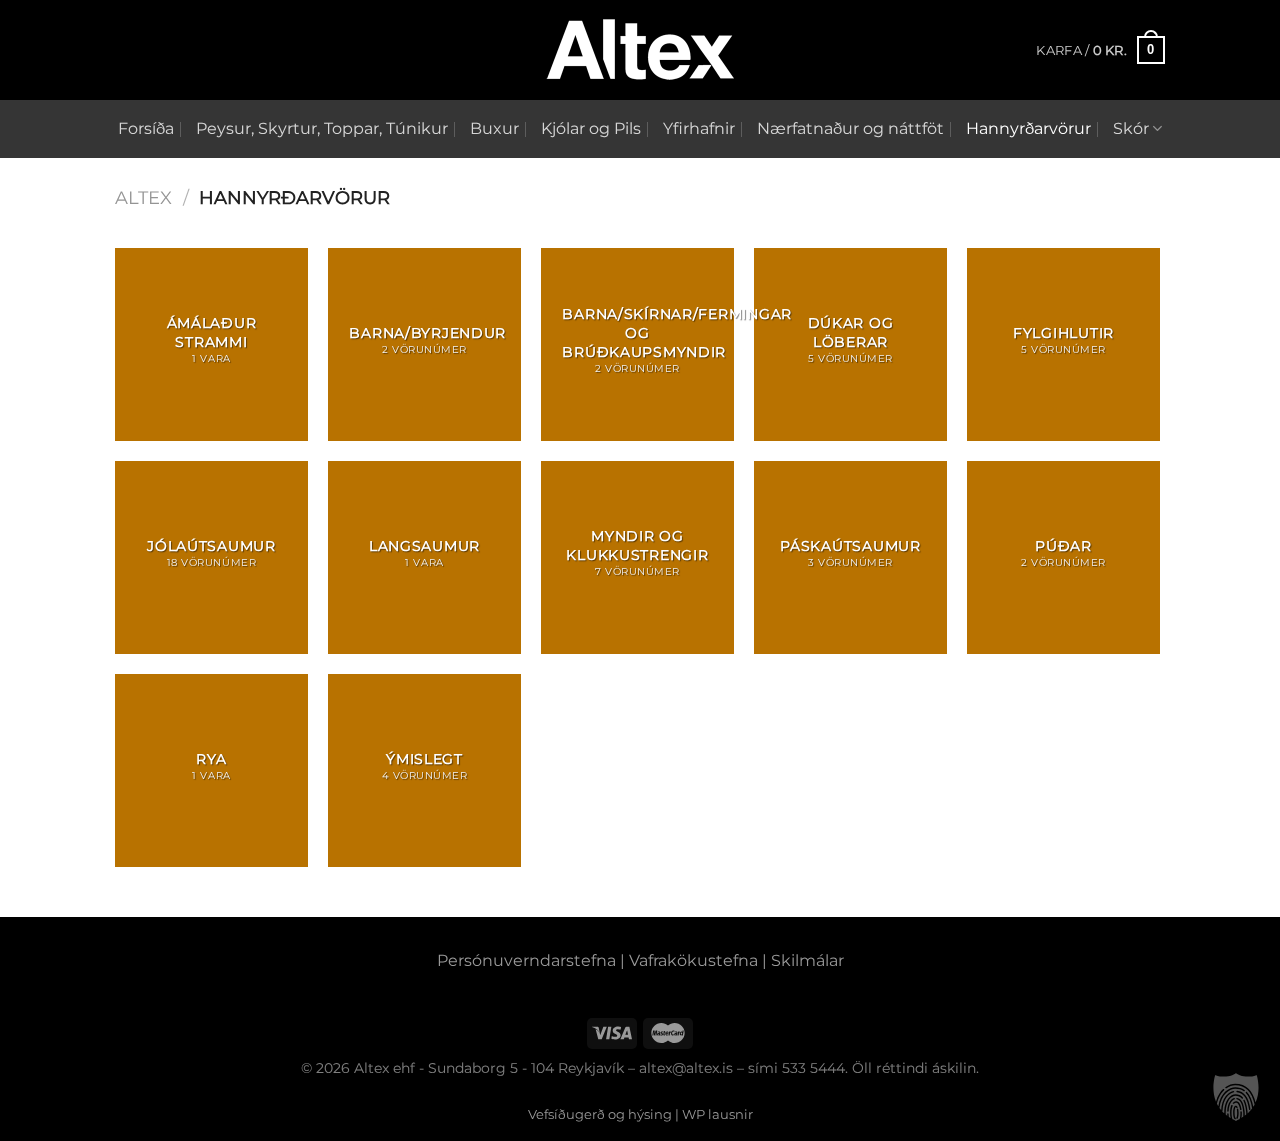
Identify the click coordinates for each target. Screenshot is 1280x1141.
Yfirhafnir (699, 128)
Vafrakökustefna (693, 960)
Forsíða (146, 128)
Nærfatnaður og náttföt (850, 128)
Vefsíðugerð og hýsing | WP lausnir (640, 1114)
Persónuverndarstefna (526, 960)
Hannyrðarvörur (1028, 128)
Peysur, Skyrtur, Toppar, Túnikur (322, 128)
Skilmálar (807, 960)
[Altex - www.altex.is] (640, 50)
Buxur (494, 128)
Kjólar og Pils (591, 128)
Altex (143, 197)
